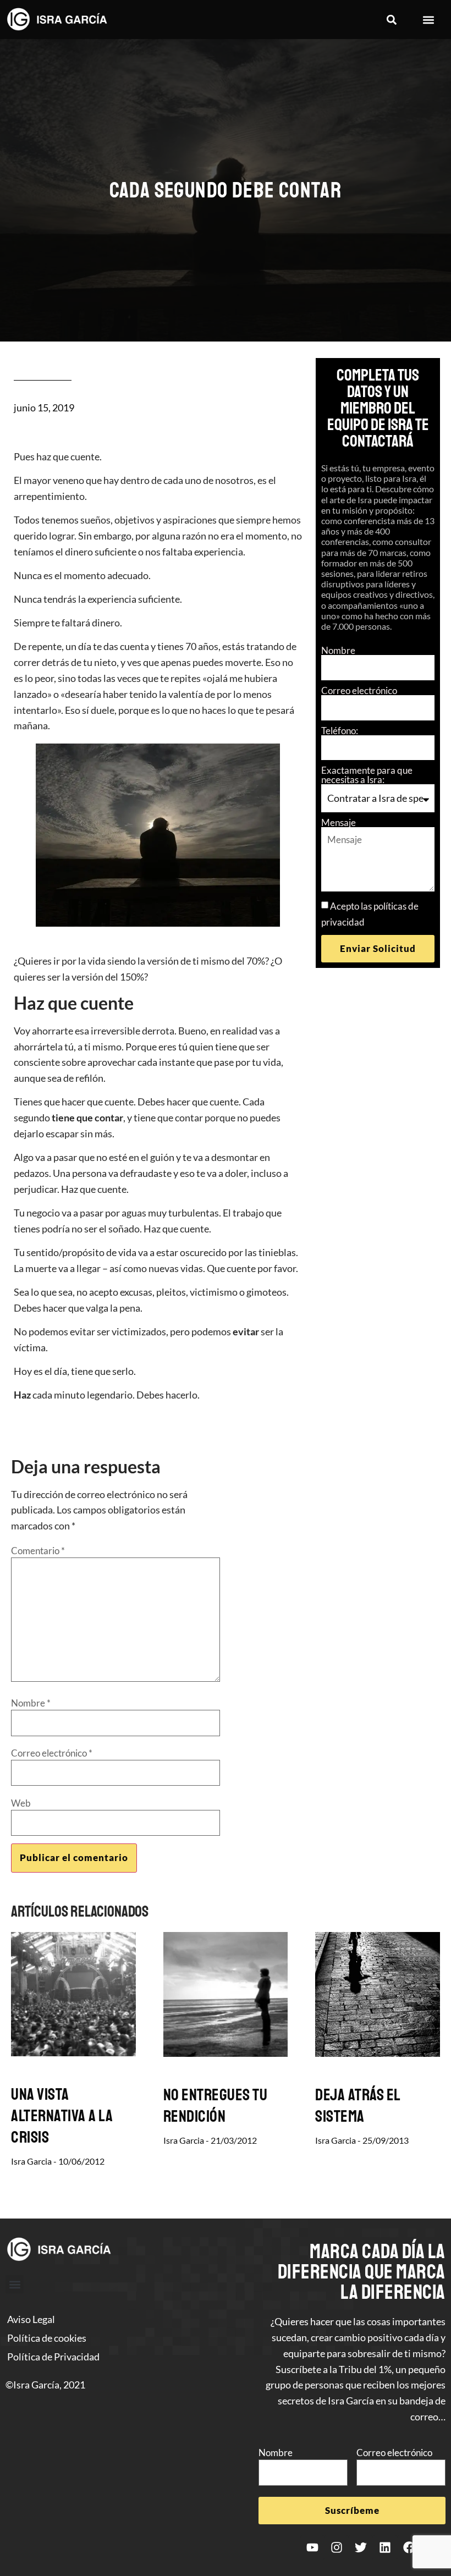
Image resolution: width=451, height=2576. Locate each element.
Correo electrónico (359, 690)
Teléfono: (340, 731)
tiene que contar (87, 1118)
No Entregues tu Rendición (216, 2106)
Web (21, 1803)
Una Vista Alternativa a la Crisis (62, 2116)
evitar (246, 1331)
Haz (22, 1395)
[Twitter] (361, 2547)
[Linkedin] (385, 2547)
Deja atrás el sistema (358, 2106)
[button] (391, 20)
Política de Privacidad (53, 2357)
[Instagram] (337, 2547)
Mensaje (339, 822)
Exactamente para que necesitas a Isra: (367, 775)
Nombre (338, 650)
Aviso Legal (31, 2319)
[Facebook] (409, 2547)
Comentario (38, 1551)
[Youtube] (312, 2547)
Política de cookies (47, 2338)
